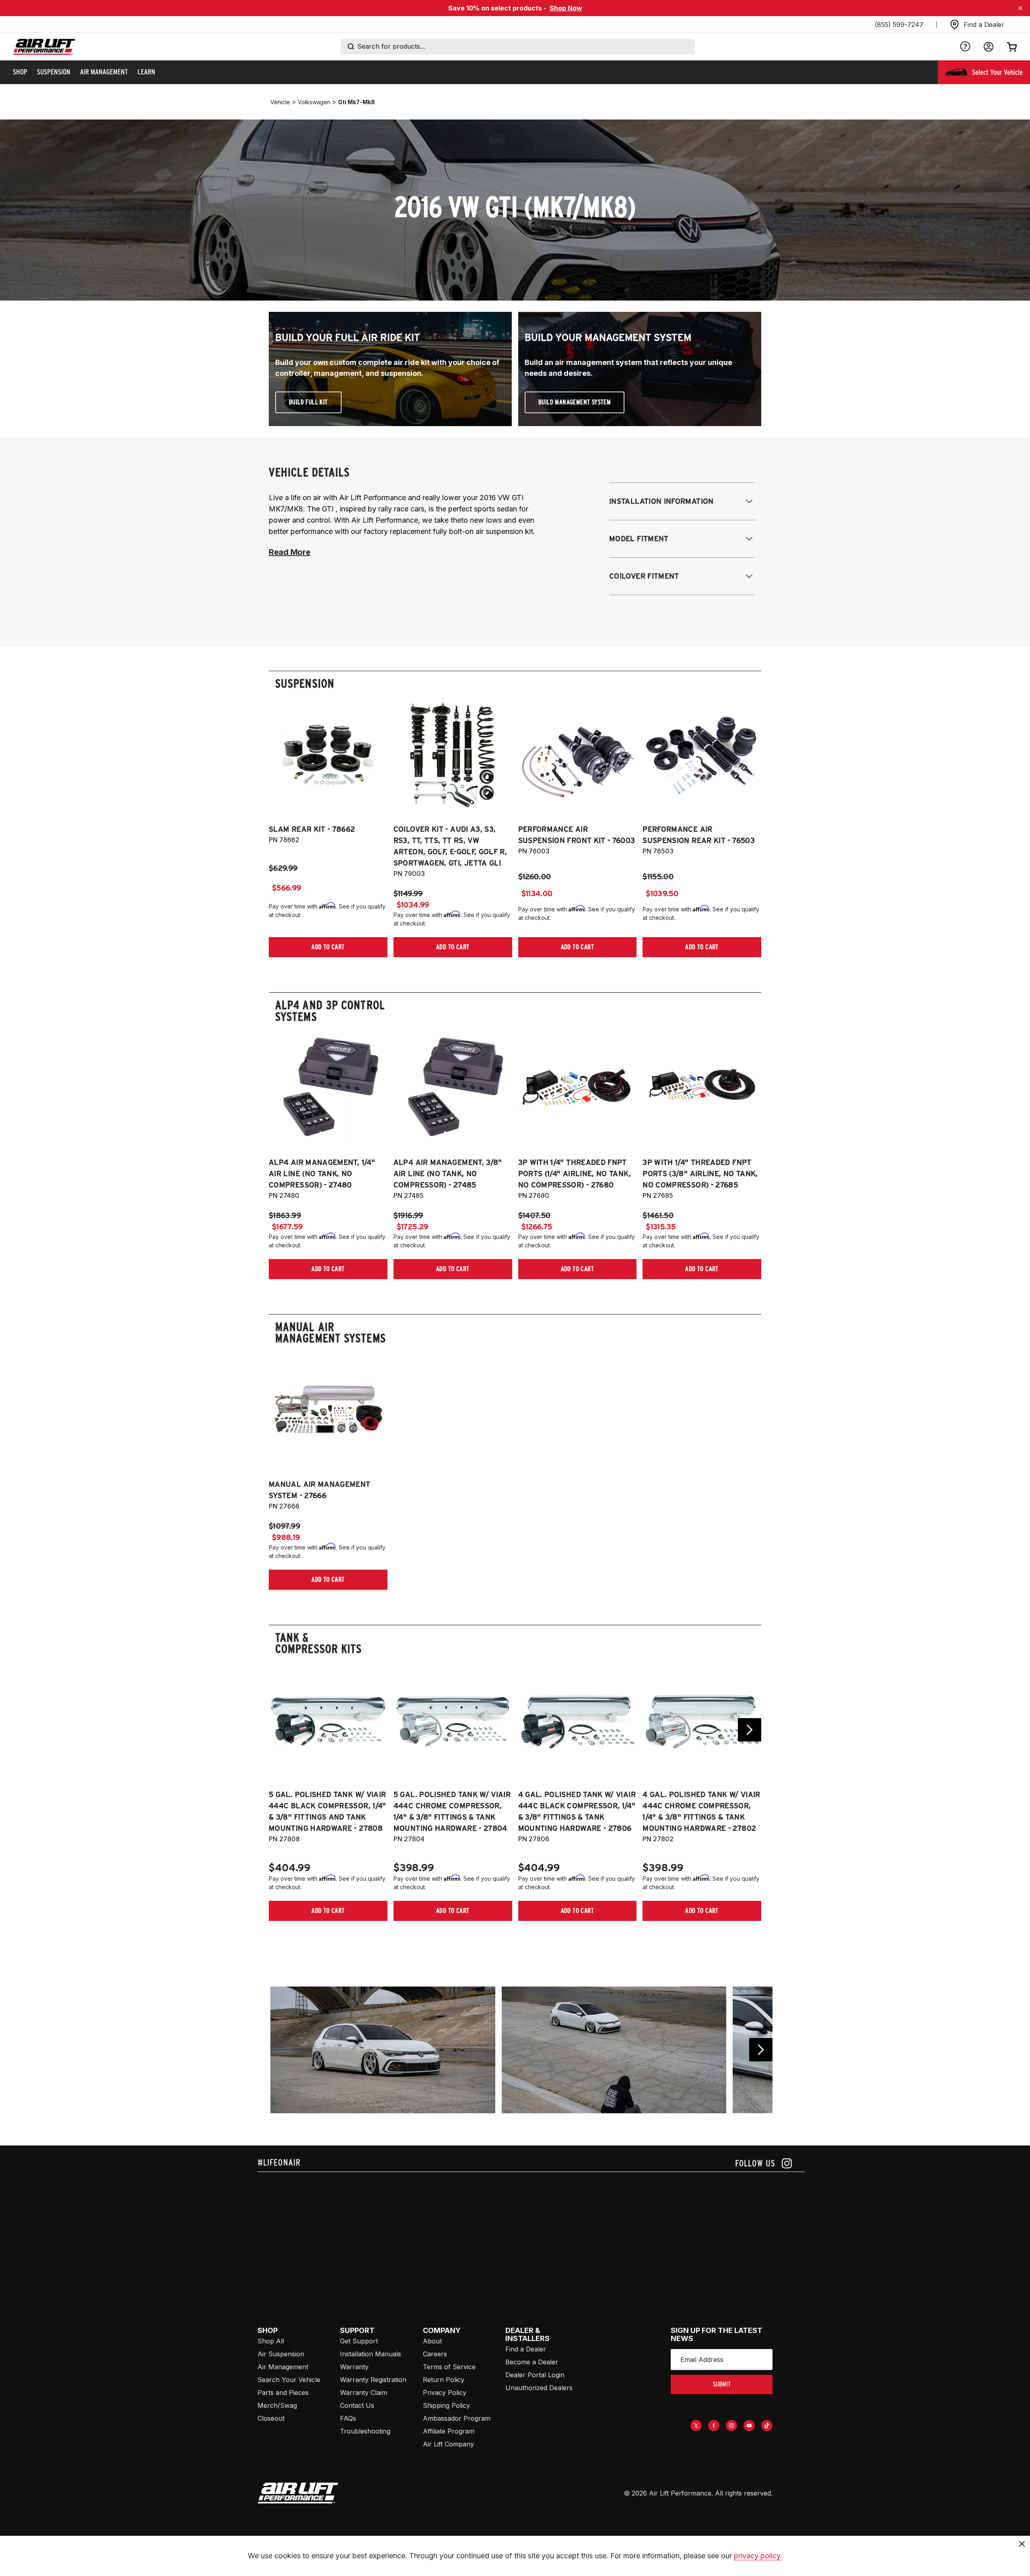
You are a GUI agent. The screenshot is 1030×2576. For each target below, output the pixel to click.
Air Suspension (281, 2354)
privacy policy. (758, 2556)
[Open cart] (1012, 47)
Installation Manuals (371, 2354)
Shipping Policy (446, 2405)
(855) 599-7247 (899, 25)
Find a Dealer (526, 2349)
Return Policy (444, 2380)
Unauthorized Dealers (539, 2388)
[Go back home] (44, 47)
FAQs (348, 2418)
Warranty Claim (364, 2393)
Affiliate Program (449, 2431)
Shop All (271, 2341)
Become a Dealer (532, 2362)
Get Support (359, 2341)
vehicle (280, 102)
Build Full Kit (308, 402)
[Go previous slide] (761, 2050)
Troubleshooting (365, 2431)
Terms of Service (449, 2367)
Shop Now (566, 8)
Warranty (354, 2367)
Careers (435, 2354)
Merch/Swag (277, 2405)
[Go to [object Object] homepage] (298, 2493)
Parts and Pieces (283, 2393)
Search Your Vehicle (289, 2380)
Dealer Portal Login (535, 2375)
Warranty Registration (373, 2380)
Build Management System (575, 402)
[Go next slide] (750, 1730)
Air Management (283, 2367)
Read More (289, 552)
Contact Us (357, 2405)
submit (722, 2384)
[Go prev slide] (280, 1730)
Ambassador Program (457, 2418)
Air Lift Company (448, 2444)
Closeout (271, 2418)
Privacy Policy (445, 2393)
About (432, 2341)
